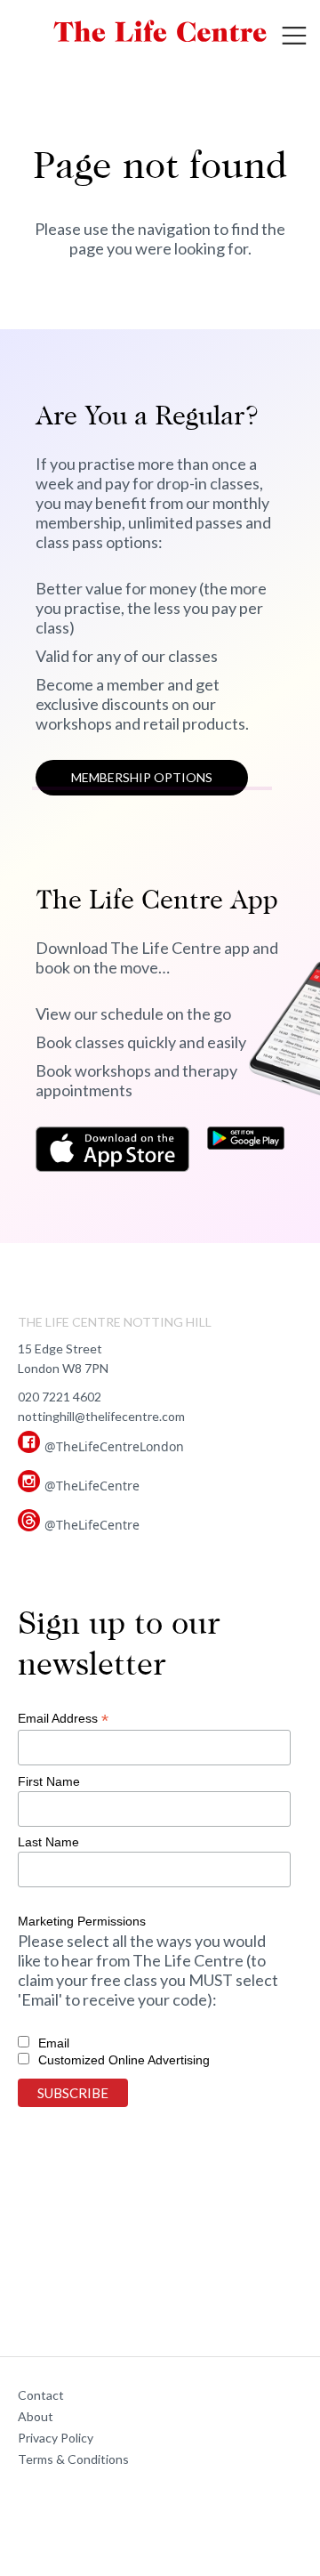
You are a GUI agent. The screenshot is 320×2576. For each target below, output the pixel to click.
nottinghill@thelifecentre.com (101, 1416)
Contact (41, 2395)
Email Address (63, 1719)
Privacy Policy (56, 2438)
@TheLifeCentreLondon (114, 1446)
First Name (49, 1781)
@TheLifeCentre (92, 1486)
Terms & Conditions (73, 2459)
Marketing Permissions (82, 1921)
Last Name (48, 1842)
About (36, 2416)
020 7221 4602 (60, 1397)
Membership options (142, 777)
